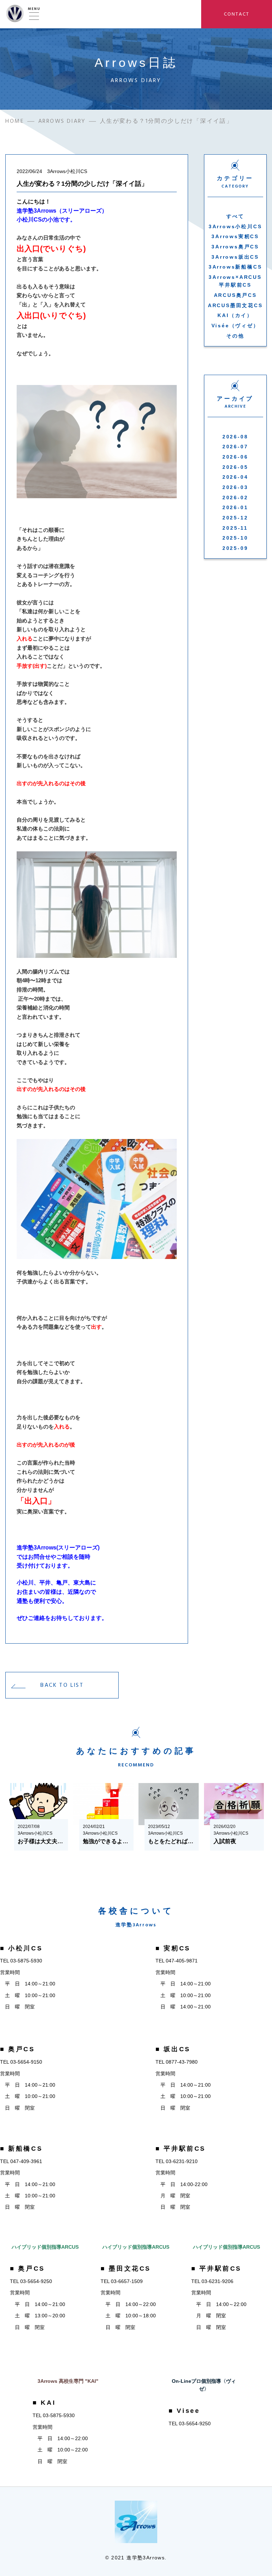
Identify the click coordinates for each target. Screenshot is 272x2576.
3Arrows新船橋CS (235, 267)
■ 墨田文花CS (126, 2269)
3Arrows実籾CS (235, 236)
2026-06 (235, 457)
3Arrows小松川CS (235, 226)
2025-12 (235, 518)
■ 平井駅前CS (181, 2149)
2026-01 (235, 507)
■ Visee (184, 2411)
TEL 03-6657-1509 (122, 2281)
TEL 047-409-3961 (21, 2161)
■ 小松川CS (21, 1948)
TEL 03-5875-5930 (21, 1961)
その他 (235, 336)
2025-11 (235, 528)
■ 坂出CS (173, 2049)
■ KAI (44, 2403)
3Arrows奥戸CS (235, 247)
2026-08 (235, 437)
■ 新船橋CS (21, 2149)
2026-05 (235, 467)
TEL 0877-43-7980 (177, 2062)
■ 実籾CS (173, 1948)
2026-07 (235, 447)
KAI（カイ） (235, 315)
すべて (235, 216)
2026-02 (235, 498)
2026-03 (235, 487)
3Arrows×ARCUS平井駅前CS (235, 281)
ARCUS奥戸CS (235, 295)
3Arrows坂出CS (235, 257)
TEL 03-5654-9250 (31, 2281)
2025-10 (235, 538)
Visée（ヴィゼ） (235, 326)
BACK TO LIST (62, 1685)
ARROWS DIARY (62, 121)
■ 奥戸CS (18, 2049)
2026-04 (235, 477)
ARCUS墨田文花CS (235, 305)
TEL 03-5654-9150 (21, 2062)
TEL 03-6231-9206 (212, 2281)
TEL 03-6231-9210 (177, 2161)
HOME (15, 121)
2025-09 (235, 548)
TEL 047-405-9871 (177, 1961)
